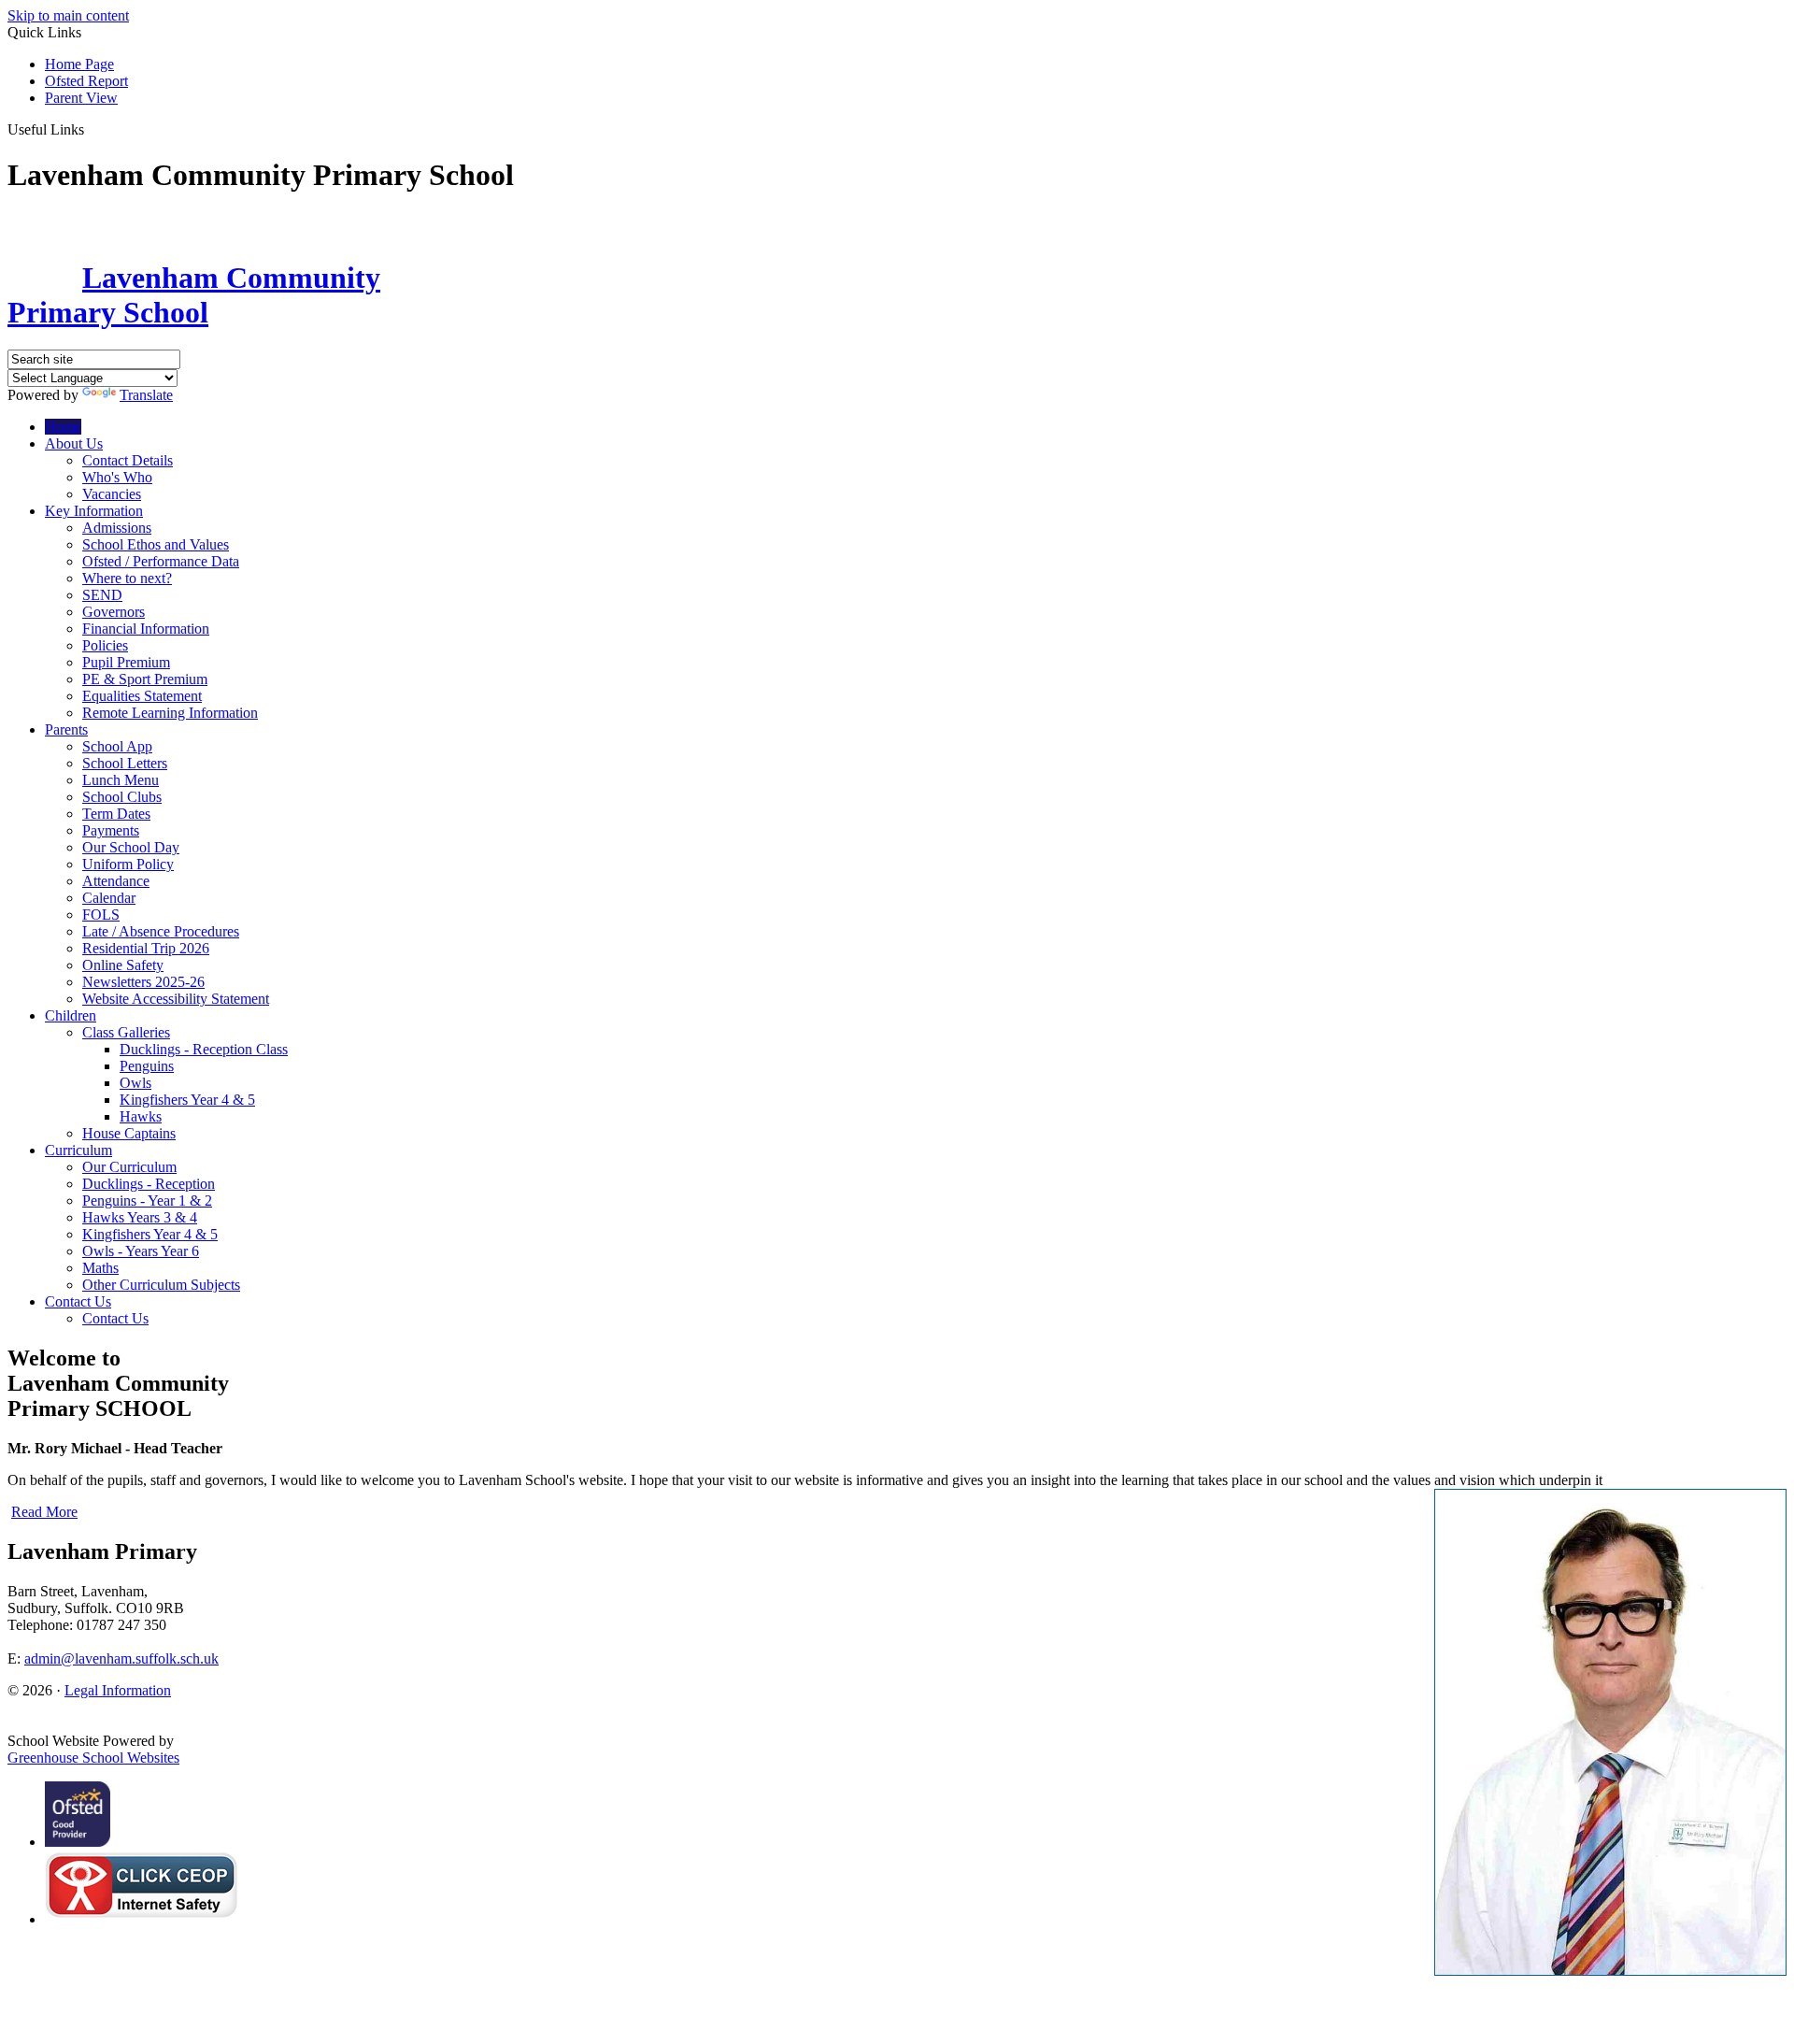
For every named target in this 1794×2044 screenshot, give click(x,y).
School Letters (125, 763)
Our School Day (131, 847)
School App (117, 746)
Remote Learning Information (170, 713)
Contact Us (78, 1301)
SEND (102, 595)
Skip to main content (68, 15)
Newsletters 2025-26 (143, 982)
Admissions (117, 528)
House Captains (129, 1133)
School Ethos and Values (156, 544)
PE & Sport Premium (145, 679)
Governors (114, 612)
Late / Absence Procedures (161, 931)
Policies (105, 645)
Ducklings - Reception (149, 1184)
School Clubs (122, 797)
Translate (146, 395)
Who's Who (117, 477)
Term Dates (116, 814)
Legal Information (118, 1690)
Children (71, 1015)
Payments (111, 830)
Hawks (141, 1116)
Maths (100, 1268)
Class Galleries (126, 1032)
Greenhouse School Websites (93, 1758)
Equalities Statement (142, 696)
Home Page (79, 64)
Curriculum (78, 1150)
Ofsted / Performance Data (161, 561)
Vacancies (112, 494)
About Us (74, 443)
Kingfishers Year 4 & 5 (187, 1100)
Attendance (116, 881)
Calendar (109, 898)
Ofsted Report (86, 81)
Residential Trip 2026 (146, 948)
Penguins (147, 1066)
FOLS (101, 915)
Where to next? (127, 578)
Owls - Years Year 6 (141, 1251)
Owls (135, 1083)
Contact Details (128, 460)
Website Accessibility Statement (176, 999)
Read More (44, 1512)
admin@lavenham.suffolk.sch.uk (121, 1658)
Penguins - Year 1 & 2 (147, 1201)
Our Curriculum (129, 1167)
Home (63, 427)
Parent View (81, 98)
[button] (91, 129)
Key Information (94, 511)
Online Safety (123, 965)
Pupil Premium (126, 662)
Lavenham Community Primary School (194, 295)
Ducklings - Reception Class (204, 1049)
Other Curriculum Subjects (161, 1285)
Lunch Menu (121, 780)
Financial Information (146, 629)
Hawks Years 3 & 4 (140, 1217)
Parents (66, 729)
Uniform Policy (128, 864)
